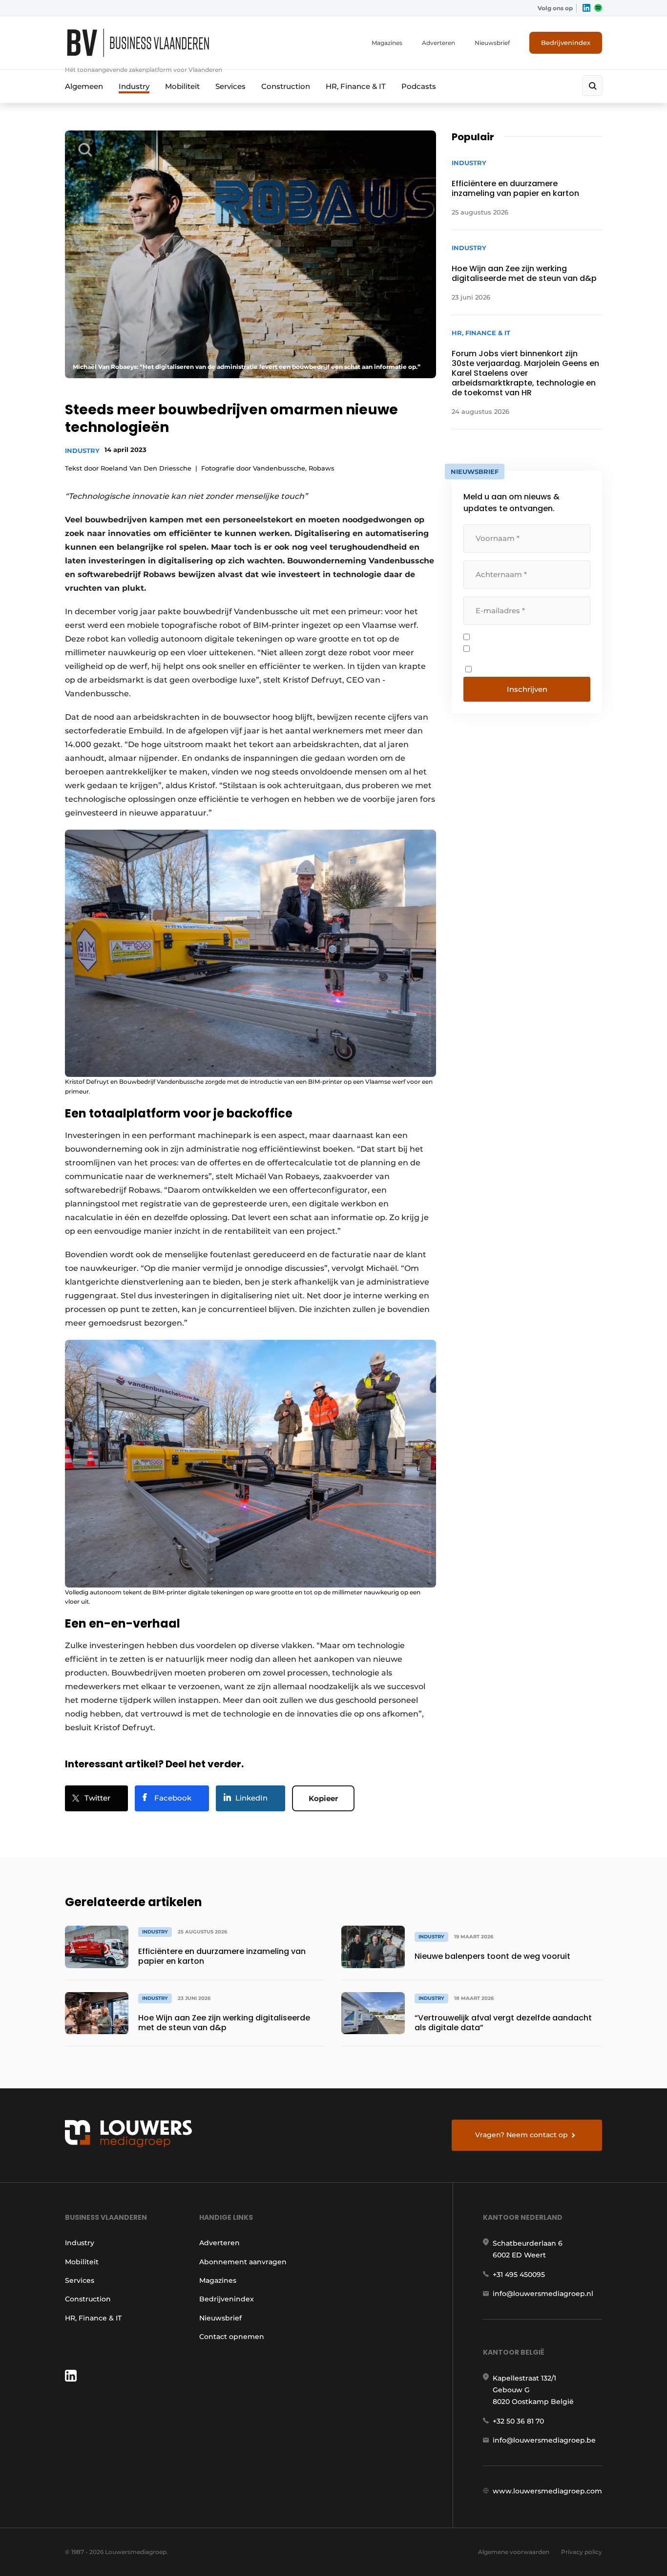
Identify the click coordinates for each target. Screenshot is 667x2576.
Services (230, 86)
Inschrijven (527, 689)
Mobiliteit (182, 86)
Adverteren (438, 43)
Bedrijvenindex (566, 43)
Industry (134, 86)
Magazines (387, 43)
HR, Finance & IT (356, 86)
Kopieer (323, 1798)
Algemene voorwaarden (514, 2552)
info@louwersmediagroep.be (544, 2440)
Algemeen (84, 86)
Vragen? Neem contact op (521, 2135)
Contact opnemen (232, 2337)
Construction (286, 86)
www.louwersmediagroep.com (547, 2491)
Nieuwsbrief (492, 43)
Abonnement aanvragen (243, 2262)
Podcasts (419, 86)
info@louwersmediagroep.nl (543, 2294)
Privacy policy (582, 2552)
